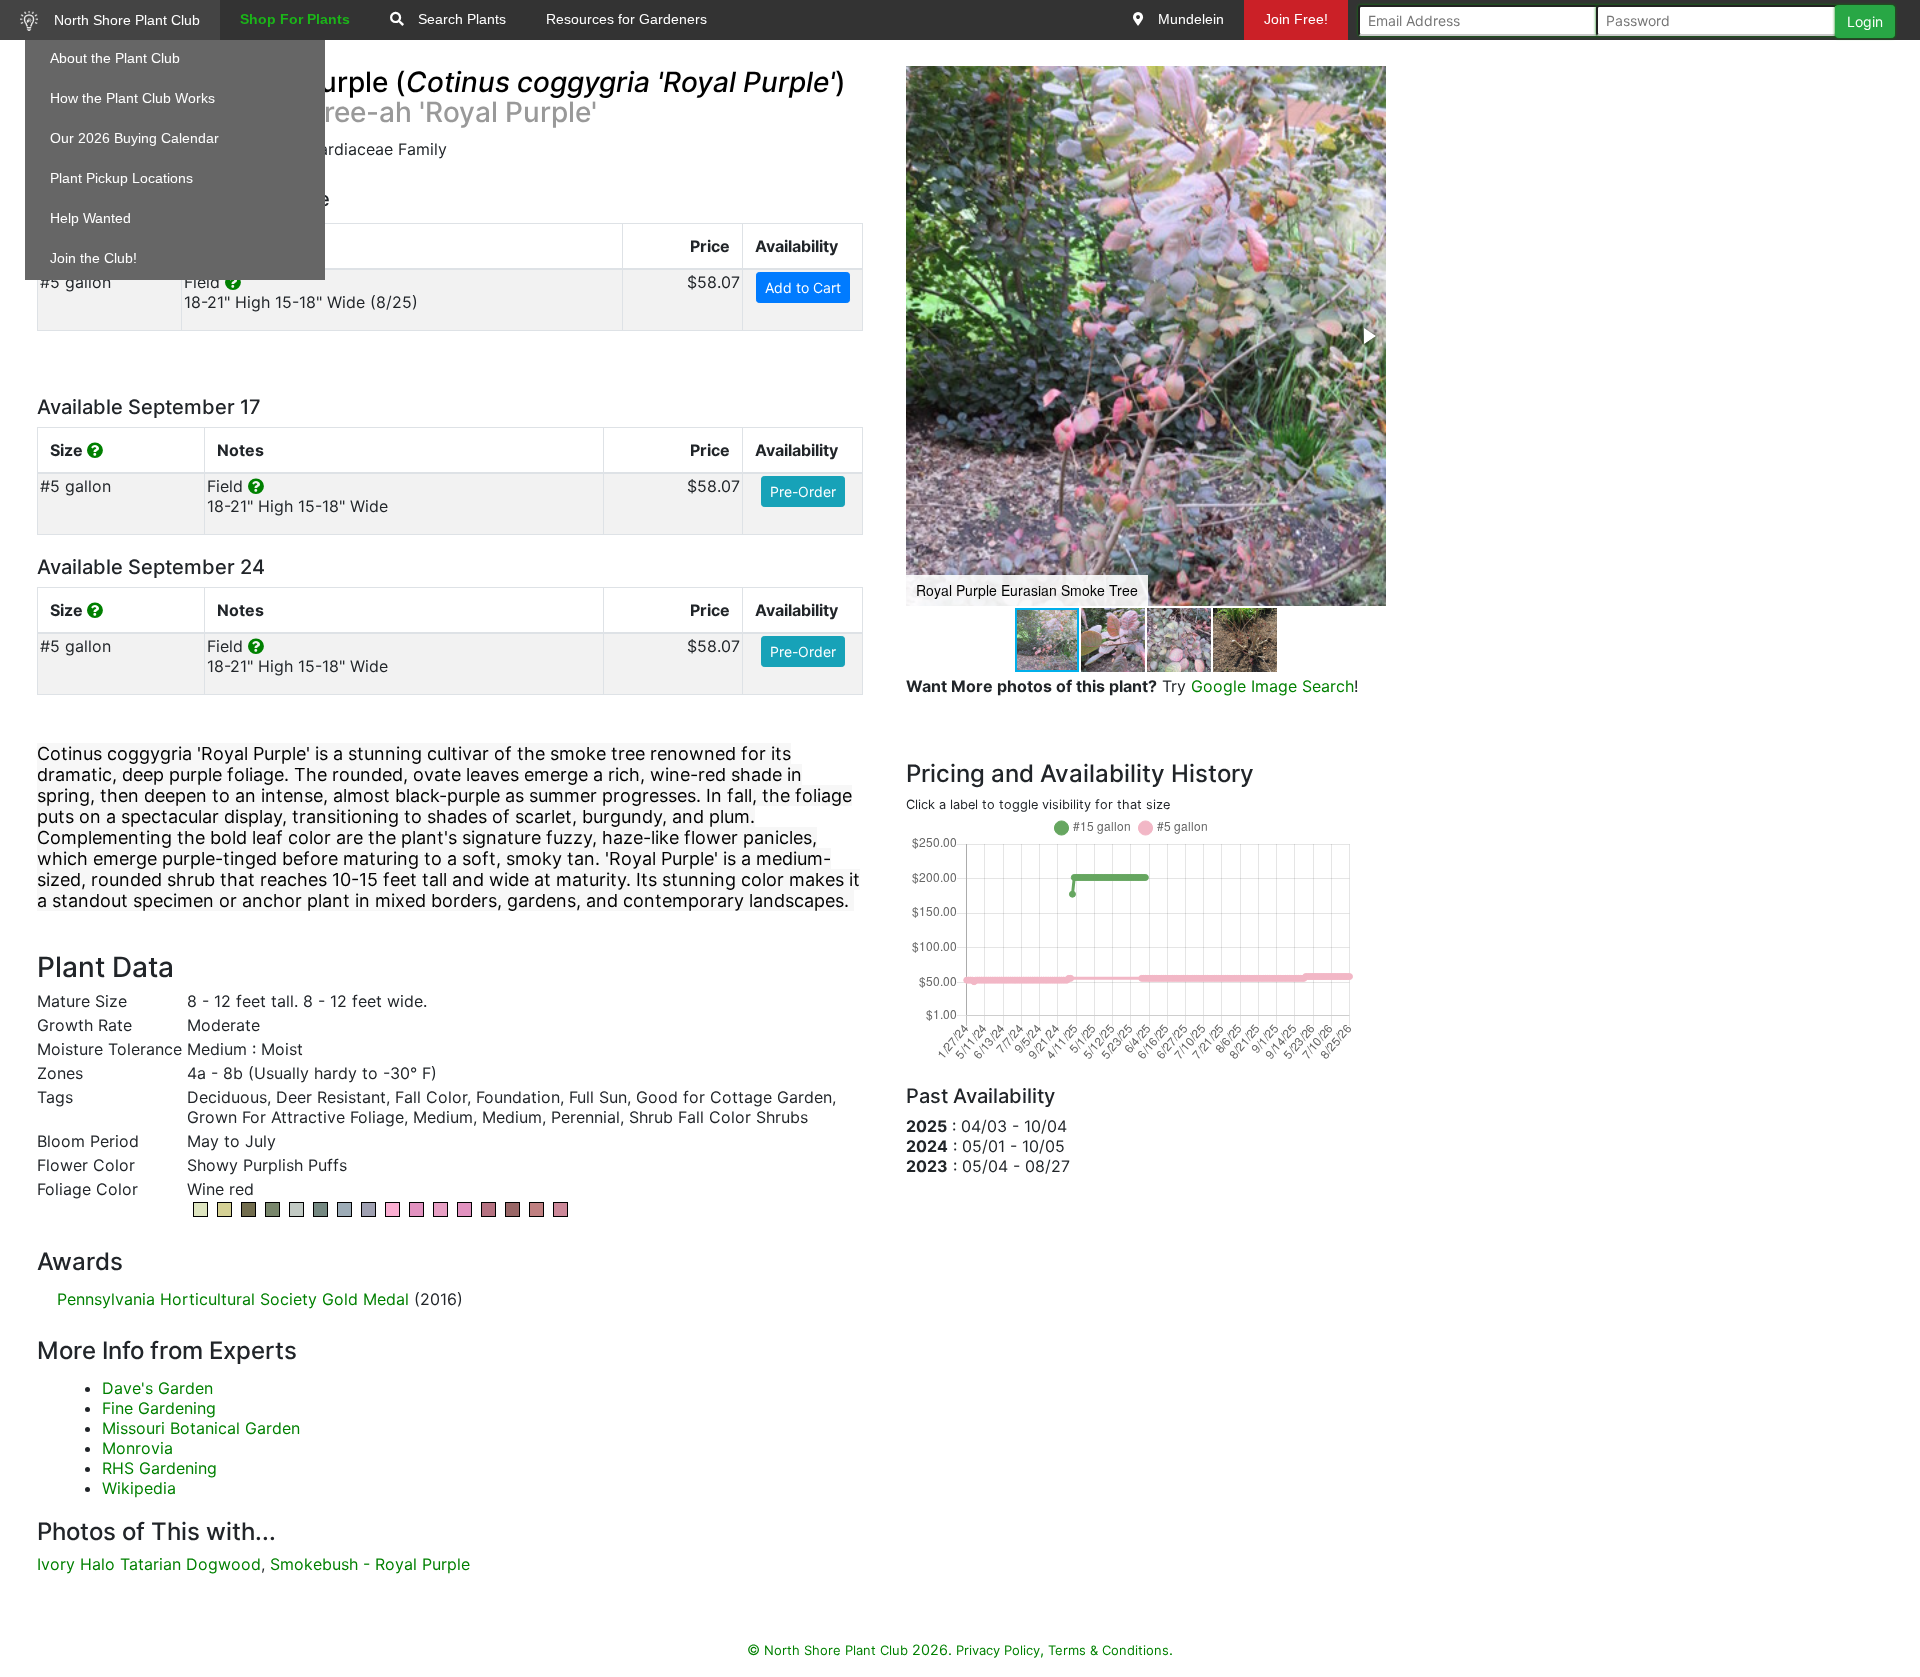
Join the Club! (93, 258)
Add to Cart (803, 287)
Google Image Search (1272, 686)
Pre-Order (803, 491)
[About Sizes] (95, 450)
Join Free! (1296, 19)
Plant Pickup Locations (121, 178)
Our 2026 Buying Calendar (134, 138)
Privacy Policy (998, 1650)
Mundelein (1189, 19)
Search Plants (460, 19)
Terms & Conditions (1108, 1650)
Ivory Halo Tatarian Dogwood (149, 1564)
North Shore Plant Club (125, 20)
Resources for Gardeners (626, 19)
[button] (1368, 336)
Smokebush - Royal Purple (370, 1564)
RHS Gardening (159, 1468)
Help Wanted (90, 218)
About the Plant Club (115, 58)
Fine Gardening (159, 1408)
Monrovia (137, 1448)
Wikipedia (139, 1488)
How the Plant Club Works (132, 98)
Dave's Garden (157, 1388)
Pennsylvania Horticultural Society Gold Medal (233, 1299)
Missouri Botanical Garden (201, 1428)
